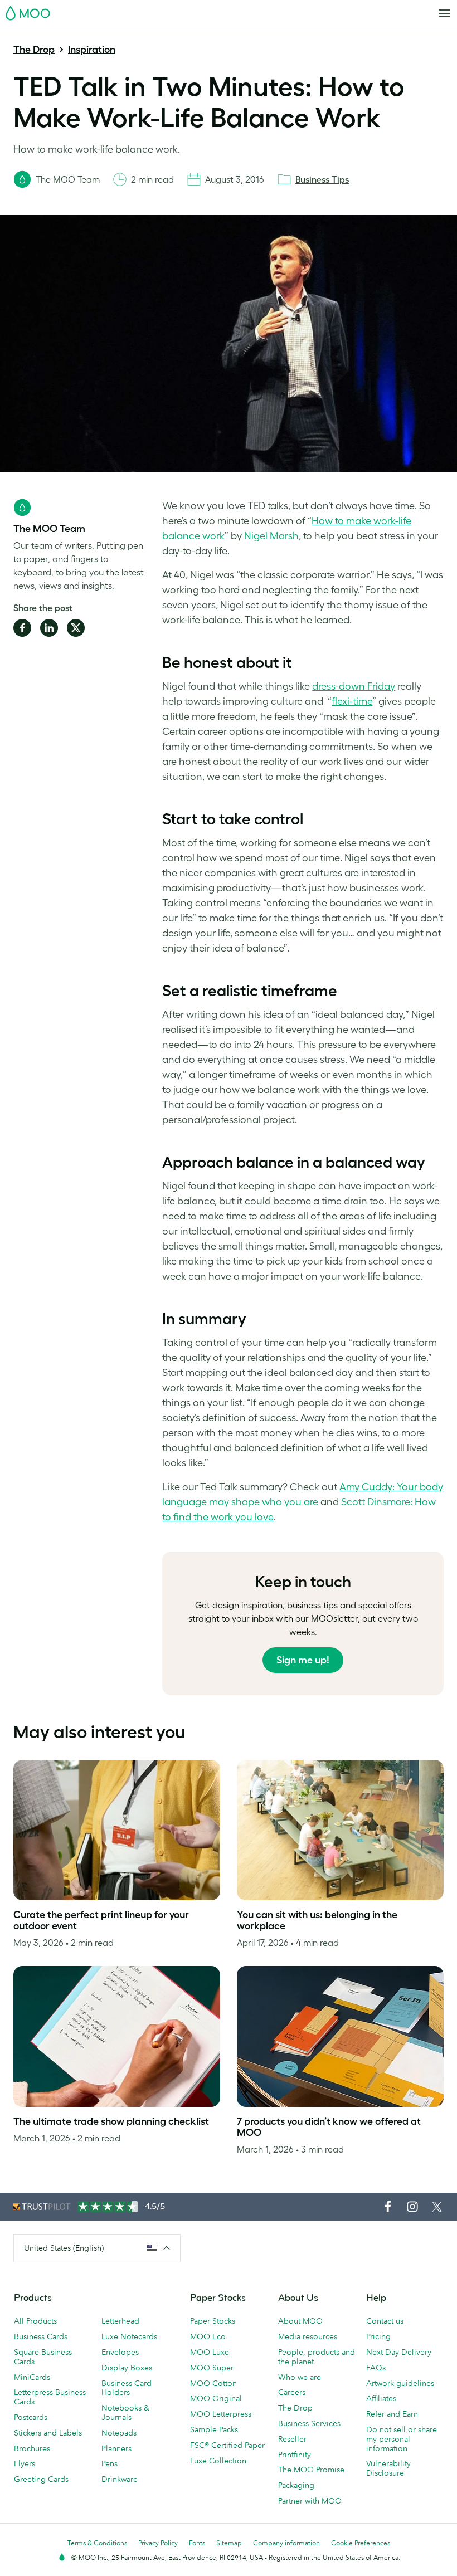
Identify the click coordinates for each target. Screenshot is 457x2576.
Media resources (308, 2336)
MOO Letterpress (221, 2414)
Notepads (119, 2433)
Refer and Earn (392, 2414)
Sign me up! (303, 1660)
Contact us (385, 2321)
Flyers (25, 2463)
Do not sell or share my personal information (402, 2439)
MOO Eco (208, 2336)
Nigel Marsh (271, 536)
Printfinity (295, 2455)
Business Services (309, 2423)
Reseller (292, 2439)
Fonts (197, 2543)
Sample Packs (214, 2429)
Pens (110, 2463)
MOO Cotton (213, 2383)
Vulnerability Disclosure (388, 2468)
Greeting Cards (41, 2479)
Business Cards (41, 2336)
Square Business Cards (43, 2357)
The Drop (34, 50)
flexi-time (352, 701)
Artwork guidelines (400, 2383)
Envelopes (120, 2352)
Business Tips (322, 179)
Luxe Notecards (129, 2336)
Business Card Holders (127, 2388)
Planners (116, 2448)
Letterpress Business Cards (50, 2397)
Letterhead (120, 2321)
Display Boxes (127, 2368)
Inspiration (92, 50)
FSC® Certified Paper (227, 2445)
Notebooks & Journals (125, 2412)
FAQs (376, 2368)
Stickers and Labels (48, 2433)
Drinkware (120, 2479)
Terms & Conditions (97, 2543)
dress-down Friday (354, 686)
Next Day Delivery (399, 2352)
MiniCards (32, 2377)
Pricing (378, 2336)
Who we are (300, 2377)
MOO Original (216, 2398)
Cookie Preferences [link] (361, 2543)
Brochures (32, 2448)
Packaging (296, 2485)
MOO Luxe (210, 2352)
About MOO (300, 2321)
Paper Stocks (213, 2321)
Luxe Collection (218, 2461)
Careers (292, 2392)
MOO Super (212, 2368)
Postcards (31, 2417)
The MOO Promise (311, 2470)
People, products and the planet (317, 2357)
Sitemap (229, 2543)
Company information (286, 2543)
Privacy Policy (158, 2543)
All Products (35, 2321)
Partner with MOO (310, 2501)
